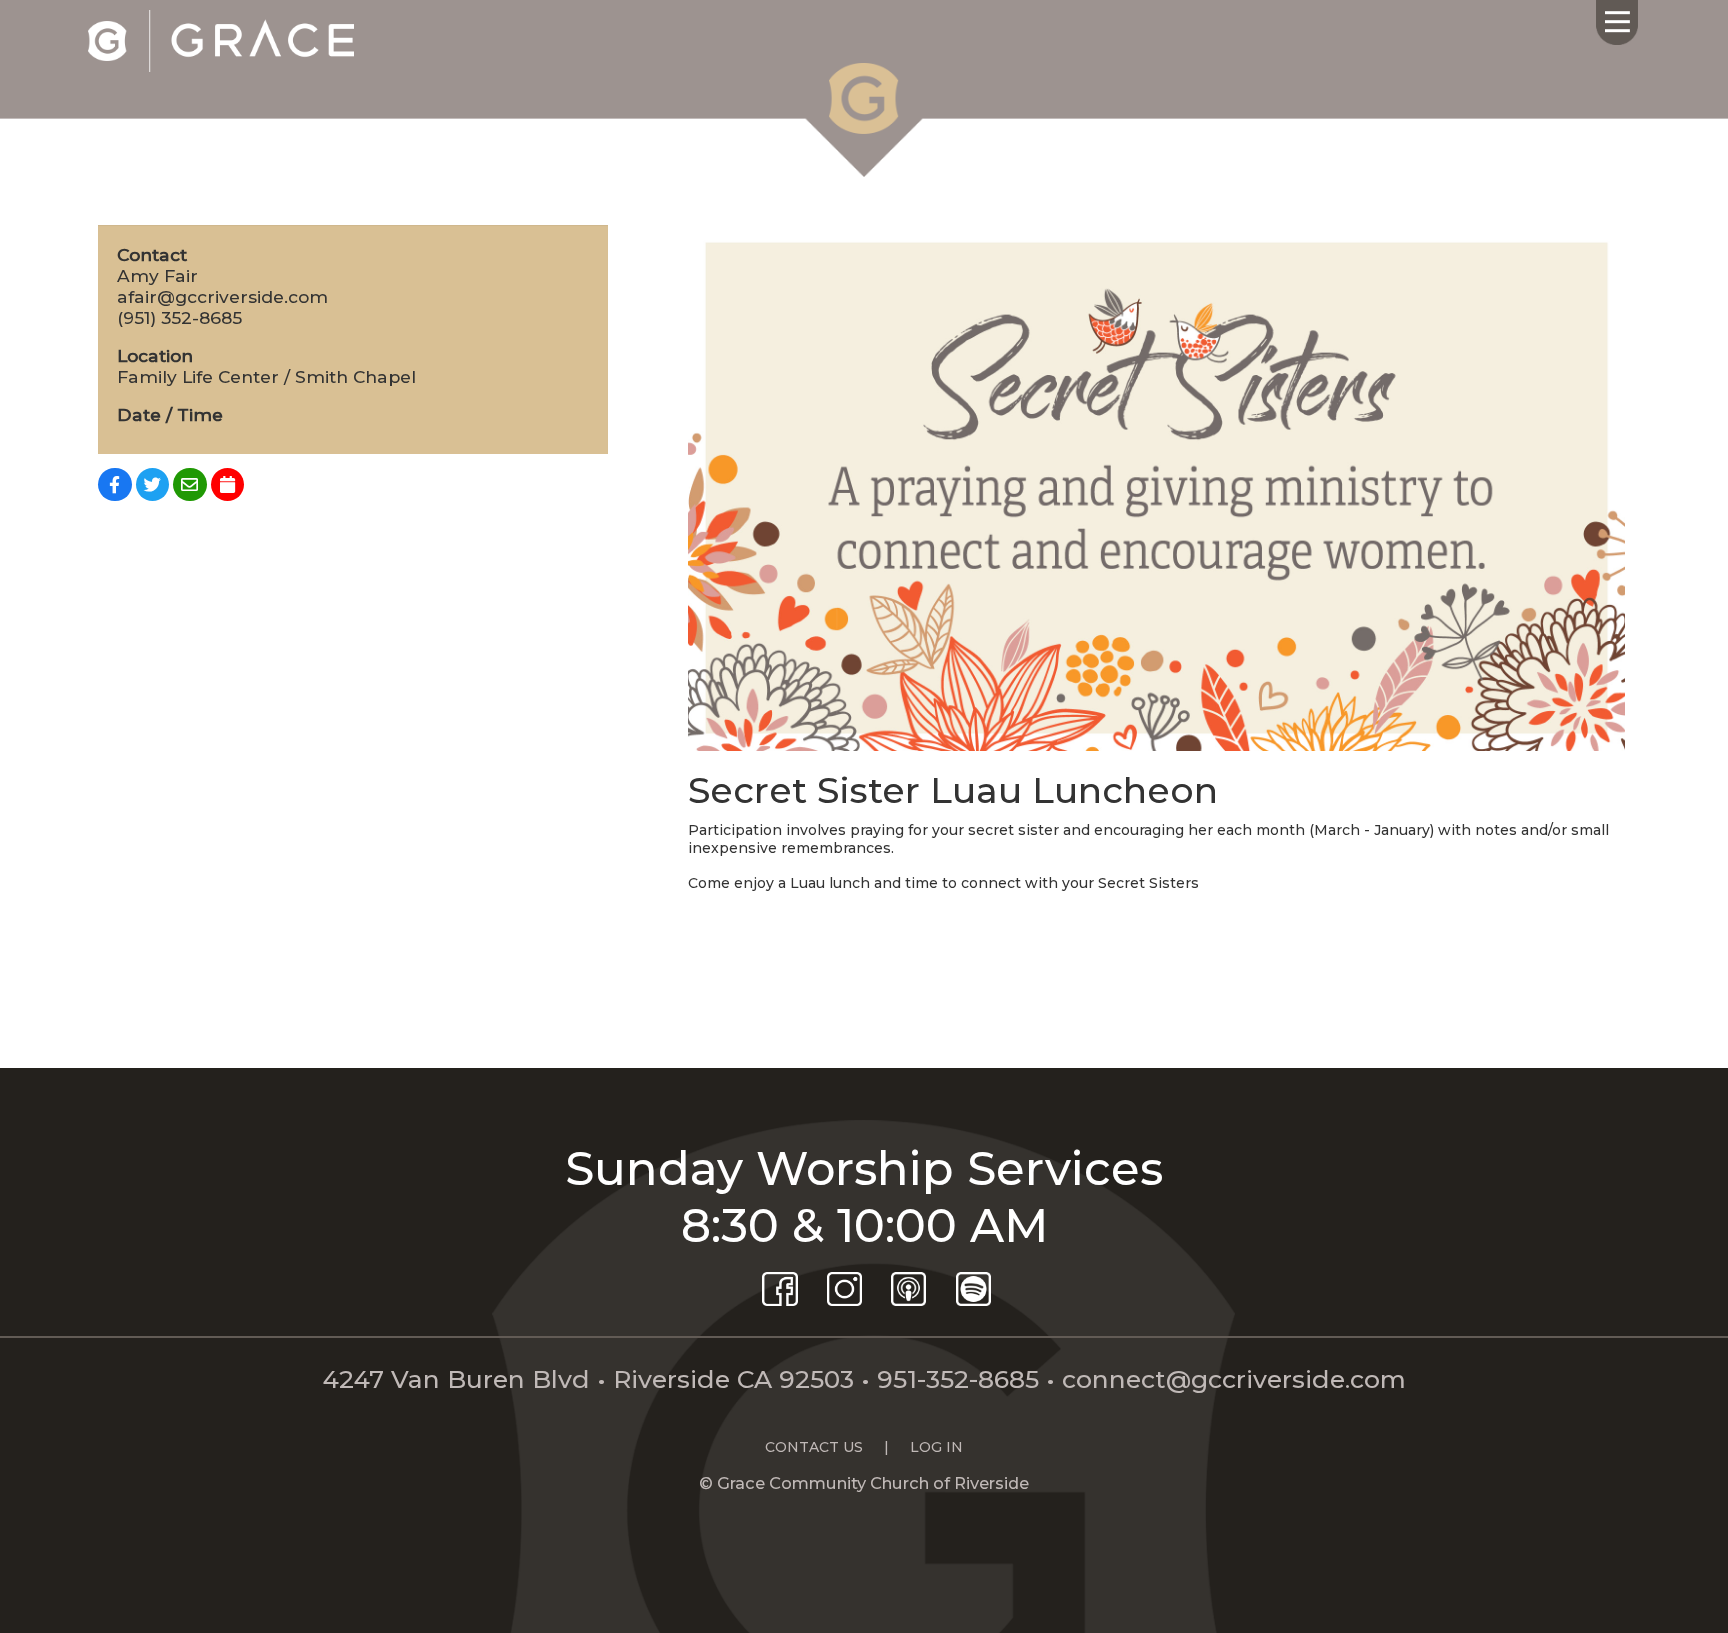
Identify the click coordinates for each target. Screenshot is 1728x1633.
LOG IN (936, 1447)
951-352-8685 (958, 1379)
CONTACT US (814, 1447)
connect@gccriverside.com (1234, 1379)
